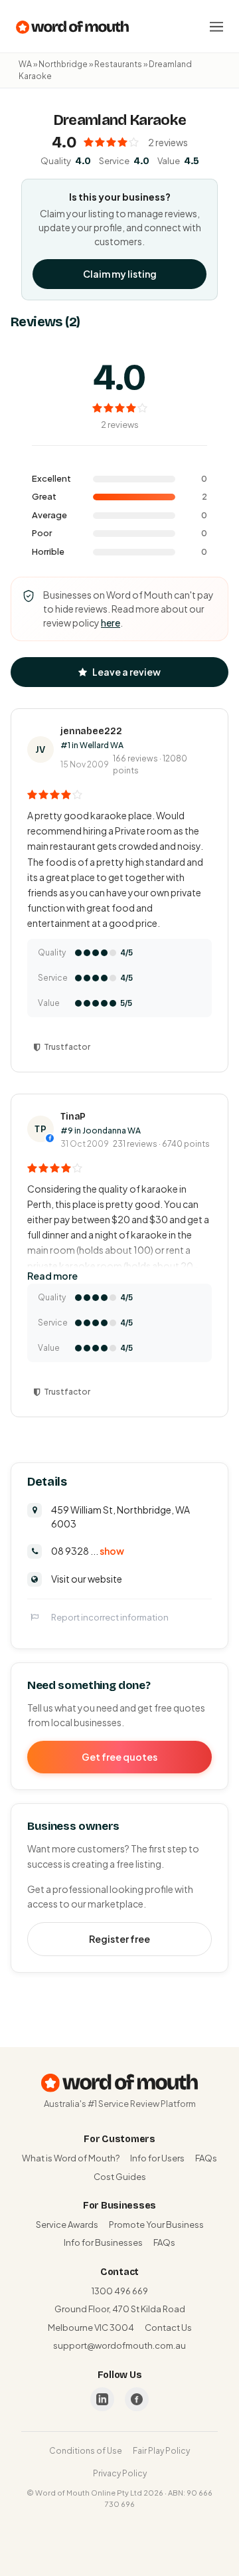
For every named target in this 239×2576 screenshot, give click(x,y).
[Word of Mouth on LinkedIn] (102, 2399)
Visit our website (87, 1579)
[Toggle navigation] (216, 27)
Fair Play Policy (161, 2451)
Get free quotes (119, 1757)
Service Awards (67, 2225)
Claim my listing (120, 274)
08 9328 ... (88, 1551)
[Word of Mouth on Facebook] (137, 2399)
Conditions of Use (86, 2451)
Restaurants (118, 64)
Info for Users (157, 2158)
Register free (119, 1939)
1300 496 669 (120, 2291)
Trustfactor (67, 1047)
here (111, 623)
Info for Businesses (103, 2242)
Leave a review (126, 672)
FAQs (206, 2158)
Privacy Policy (120, 2473)
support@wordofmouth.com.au (119, 2345)
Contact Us (168, 2328)
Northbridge (63, 64)
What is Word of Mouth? (71, 2158)
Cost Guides (120, 2177)
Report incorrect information (110, 1617)
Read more (52, 1276)
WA (25, 64)
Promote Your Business (156, 2225)
